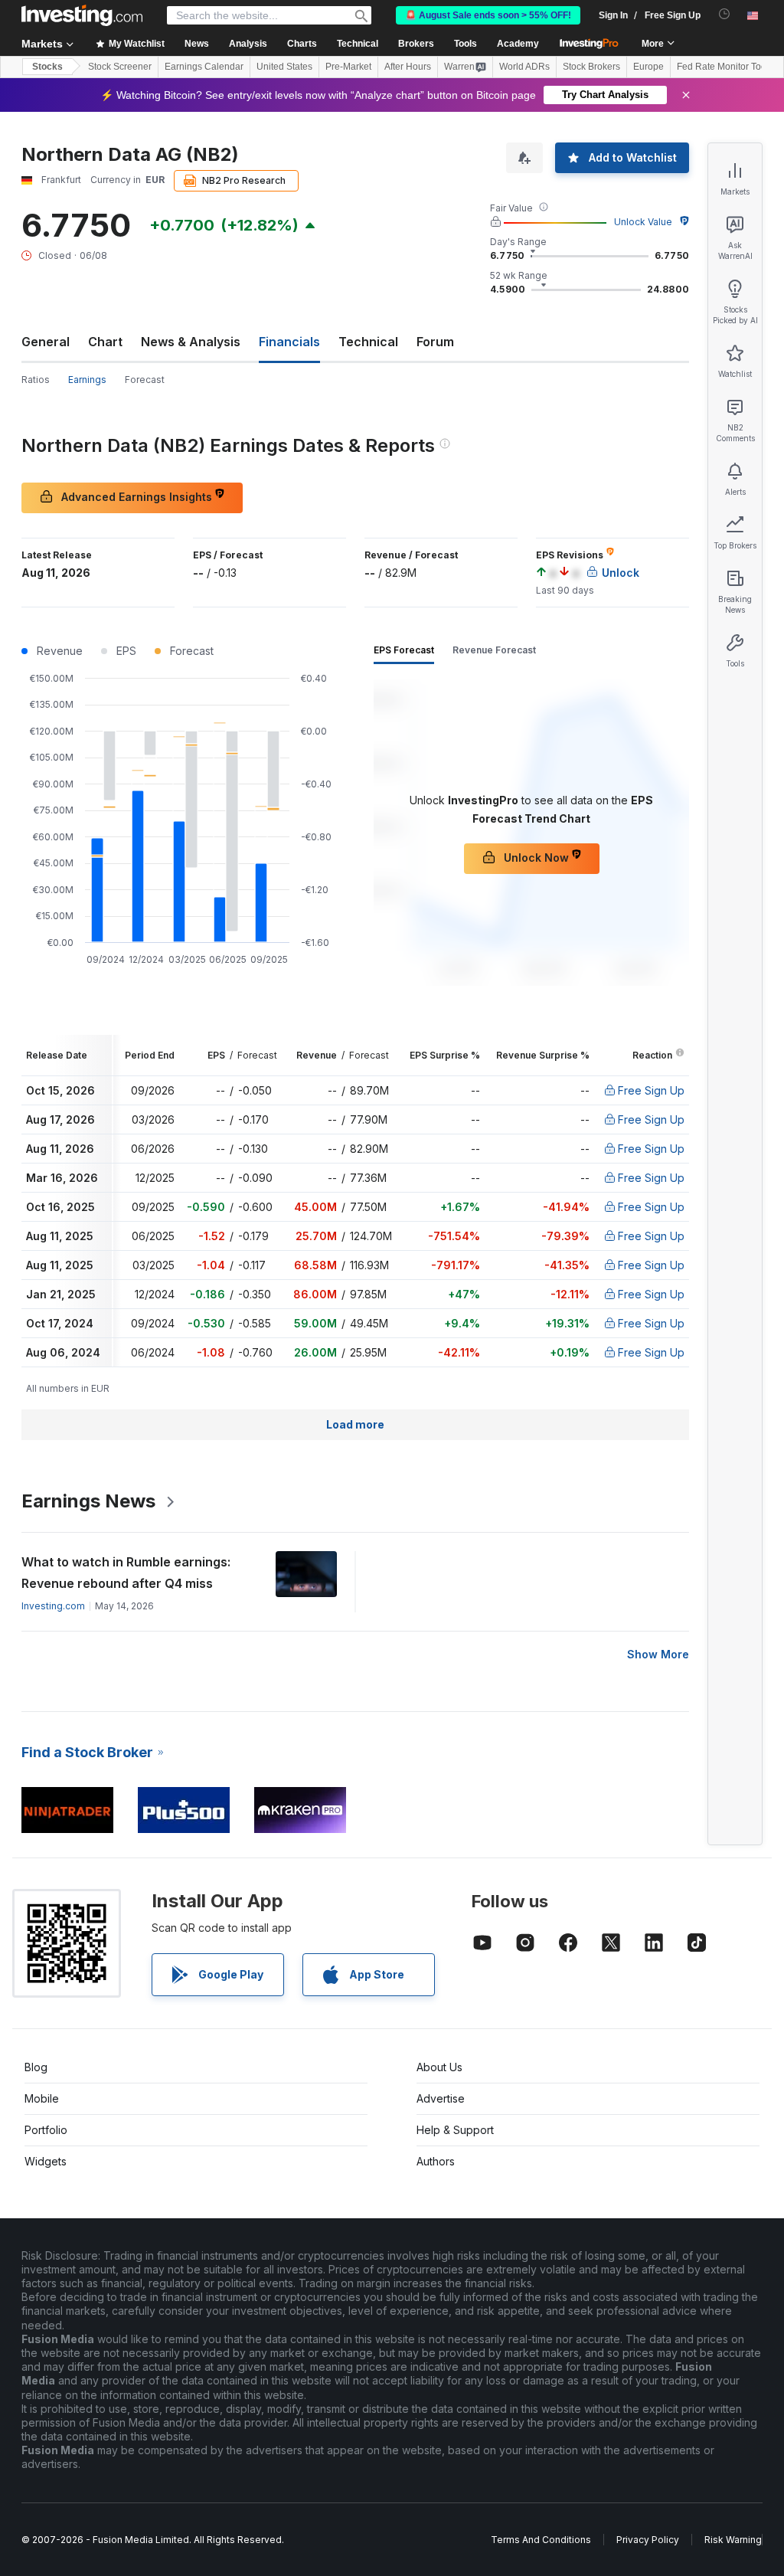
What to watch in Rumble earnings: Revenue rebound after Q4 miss (126, 1573)
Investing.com (53, 1606)
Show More (658, 1654)
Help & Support (455, 2130)
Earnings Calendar (204, 67)
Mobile (42, 2098)
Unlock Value (643, 222)
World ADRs (524, 67)
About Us (439, 2067)
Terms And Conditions (541, 2540)
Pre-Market (348, 67)
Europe (648, 67)
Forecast (145, 380)
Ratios (36, 380)
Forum (435, 342)
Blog (36, 2067)
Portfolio (46, 2130)
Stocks (47, 67)
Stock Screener (120, 67)
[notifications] (725, 14)
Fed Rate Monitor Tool (723, 67)
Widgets (46, 2161)
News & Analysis (191, 342)
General (46, 342)
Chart (105, 342)
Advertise (441, 2098)
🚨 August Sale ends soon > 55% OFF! (488, 15)
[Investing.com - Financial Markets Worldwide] (82, 15)
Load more (355, 1424)
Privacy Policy (648, 2540)
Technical (368, 342)
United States (284, 67)
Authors (436, 2161)
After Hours (408, 67)
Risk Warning (733, 2540)
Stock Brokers (591, 67)
